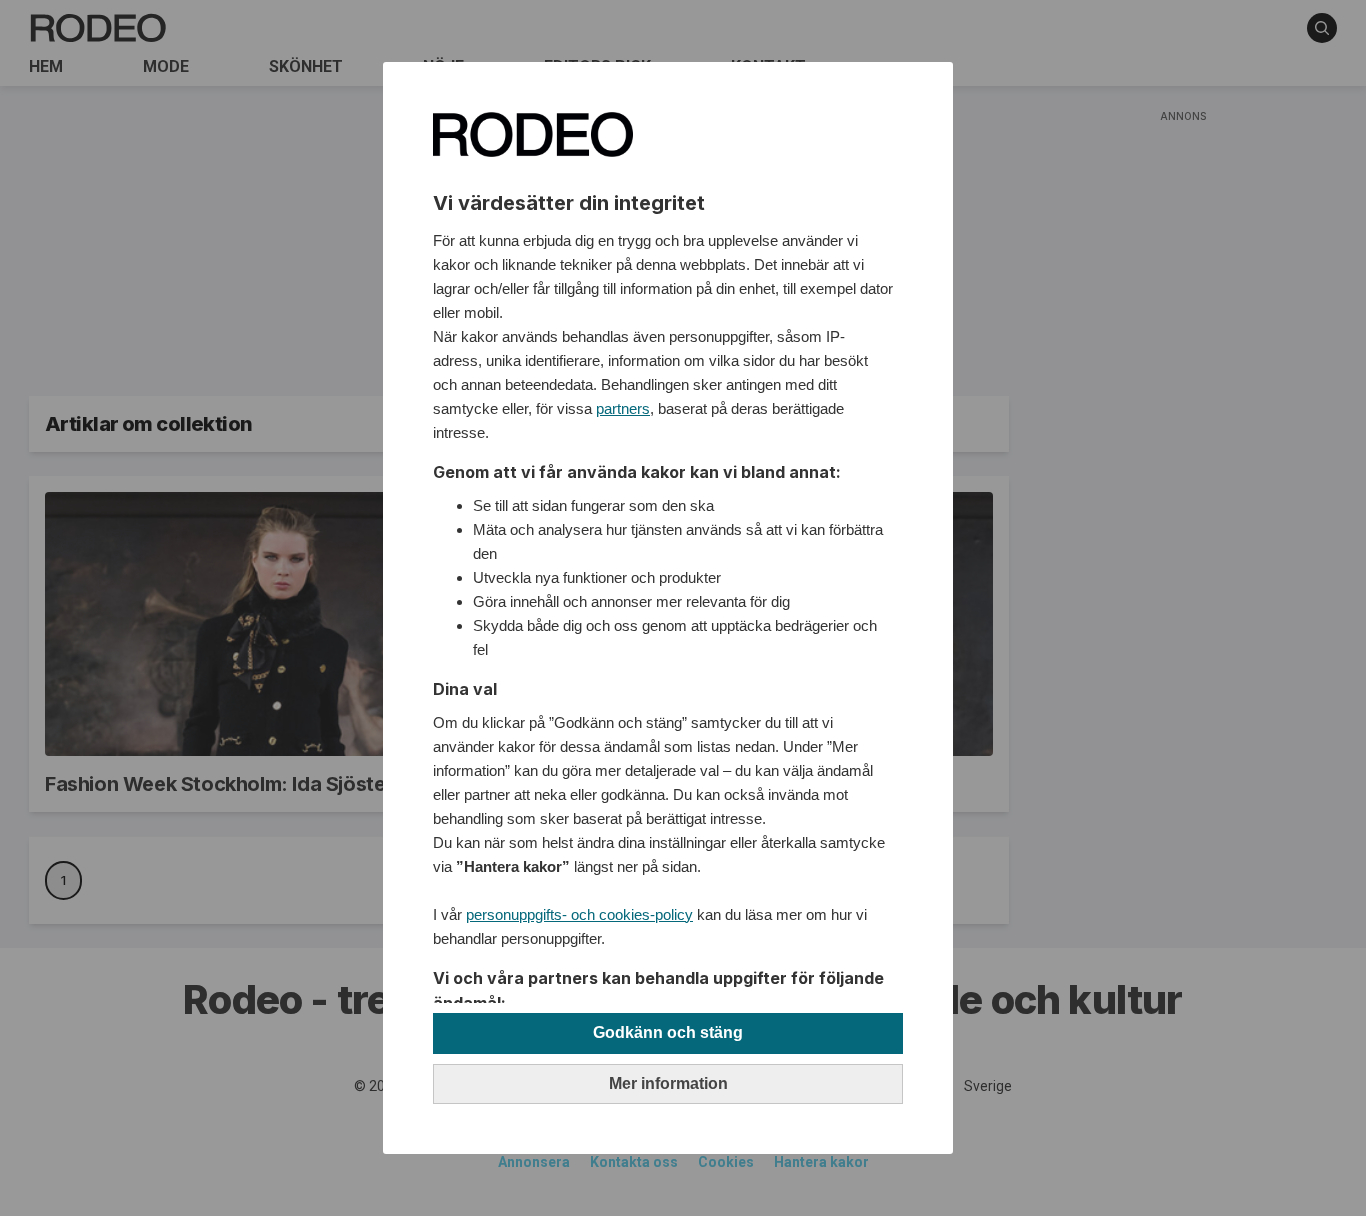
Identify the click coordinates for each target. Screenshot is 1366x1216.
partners (623, 408)
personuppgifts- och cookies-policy (579, 914)
